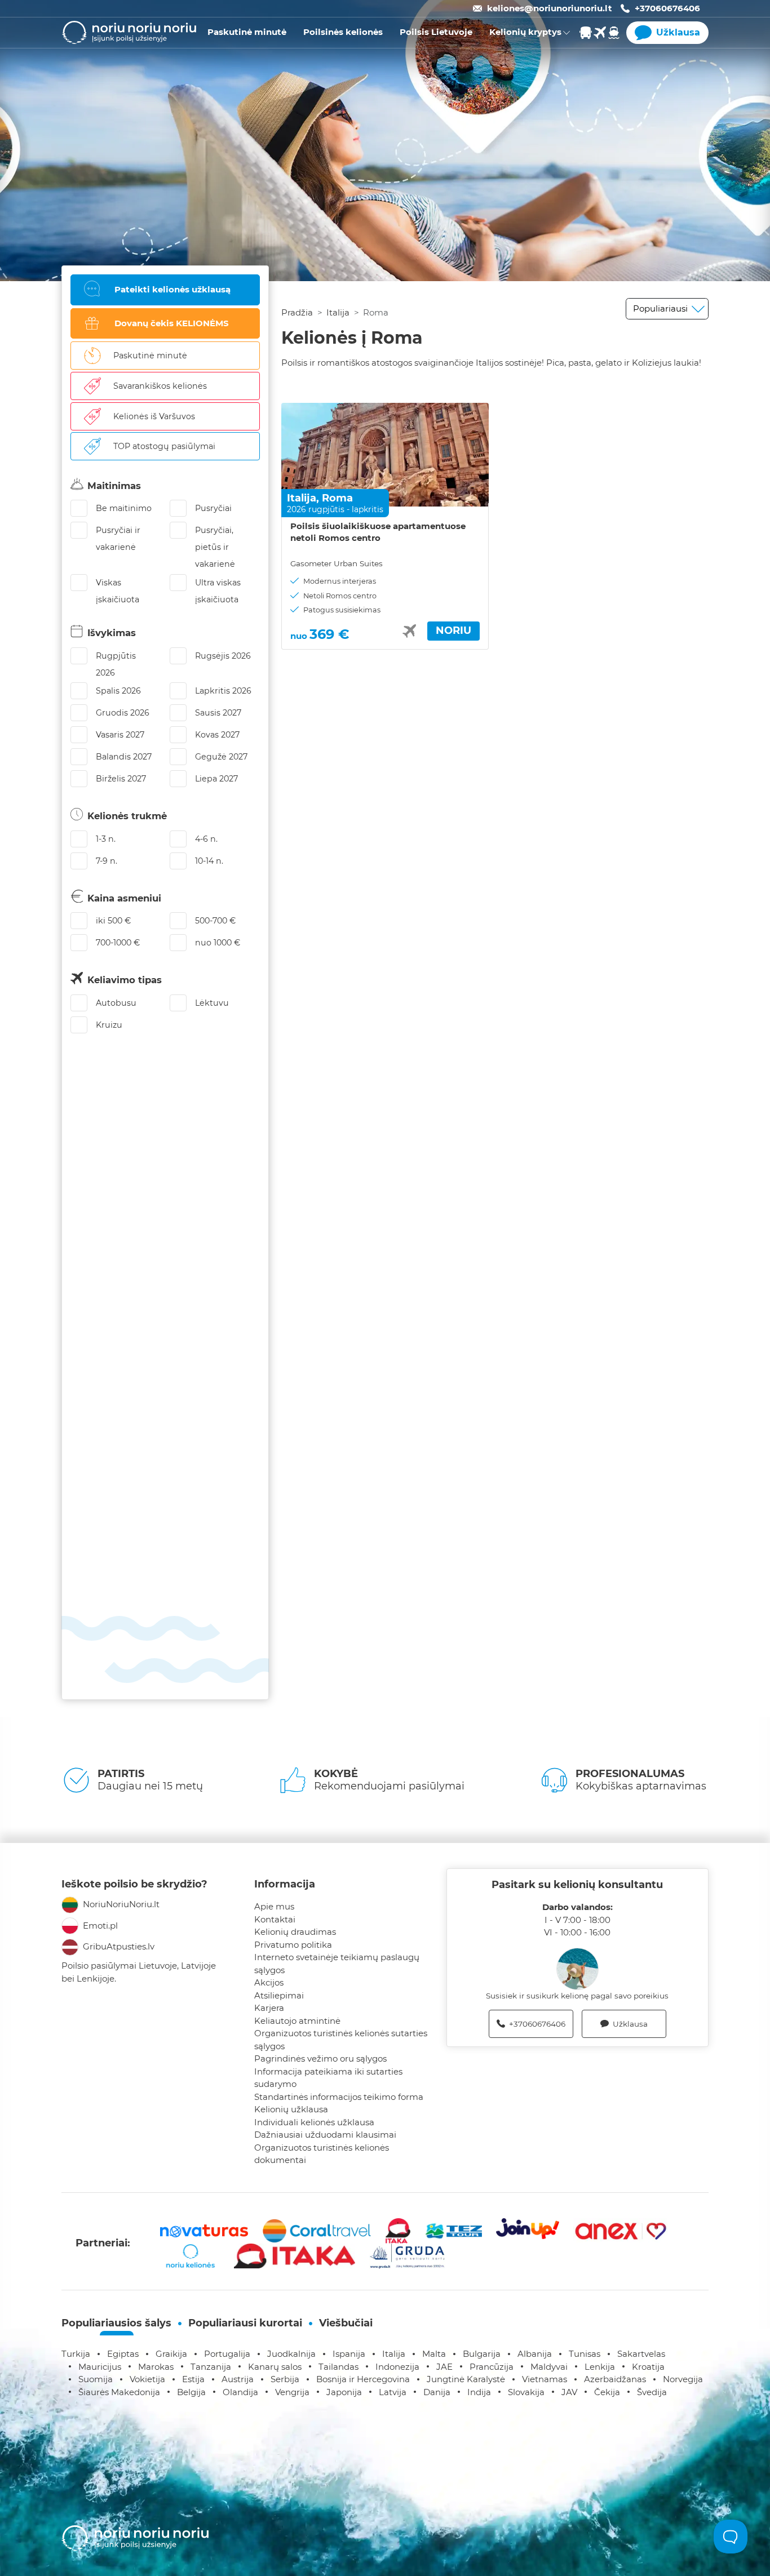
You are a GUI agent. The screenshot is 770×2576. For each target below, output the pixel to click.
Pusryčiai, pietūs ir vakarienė (215, 547)
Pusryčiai (213, 508)
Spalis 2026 (118, 691)
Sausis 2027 (218, 713)
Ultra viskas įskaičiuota (218, 591)
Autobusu (116, 1003)
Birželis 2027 (121, 779)
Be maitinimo (124, 508)
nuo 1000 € (218, 943)
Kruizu (109, 1025)
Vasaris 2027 (120, 735)
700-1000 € (118, 943)
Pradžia (297, 312)
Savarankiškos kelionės (160, 386)
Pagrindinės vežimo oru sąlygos (320, 2058)
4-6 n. (206, 839)
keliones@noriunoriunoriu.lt (550, 8)
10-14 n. (209, 861)
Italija (338, 312)
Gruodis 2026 (123, 713)
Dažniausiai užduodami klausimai (325, 2135)
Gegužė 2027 (221, 757)
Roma (337, 498)
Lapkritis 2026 (223, 691)
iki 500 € (113, 921)
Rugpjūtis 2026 (116, 664)
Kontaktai (275, 1919)
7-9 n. (107, 861)
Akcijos (269, 1982)
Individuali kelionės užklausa (314, 2122)
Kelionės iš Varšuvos (154, 416)
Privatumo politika (293, 1945)
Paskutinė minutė (150, 356)
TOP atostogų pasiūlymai (164, 446)
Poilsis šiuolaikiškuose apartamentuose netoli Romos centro (378, 532)
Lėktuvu (212, 1003)
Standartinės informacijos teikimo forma (339, 2097)
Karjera (269, 2008)
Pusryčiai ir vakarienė (118, 539)
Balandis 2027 (124, 757)
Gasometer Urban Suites (337, 563)
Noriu (453, 630)
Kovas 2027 (217, 735)
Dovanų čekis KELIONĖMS (172, 323)
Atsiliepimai (279, 1995)
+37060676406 (667, 8)
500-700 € (215, 921)
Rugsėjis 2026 (223, 656)
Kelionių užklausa (291, 2109)
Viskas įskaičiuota (118, 591)
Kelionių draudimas (295, 1932)
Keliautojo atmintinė (297, 2021)
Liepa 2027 (216, 779)
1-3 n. (106, 839)
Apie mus (274, 1906)
